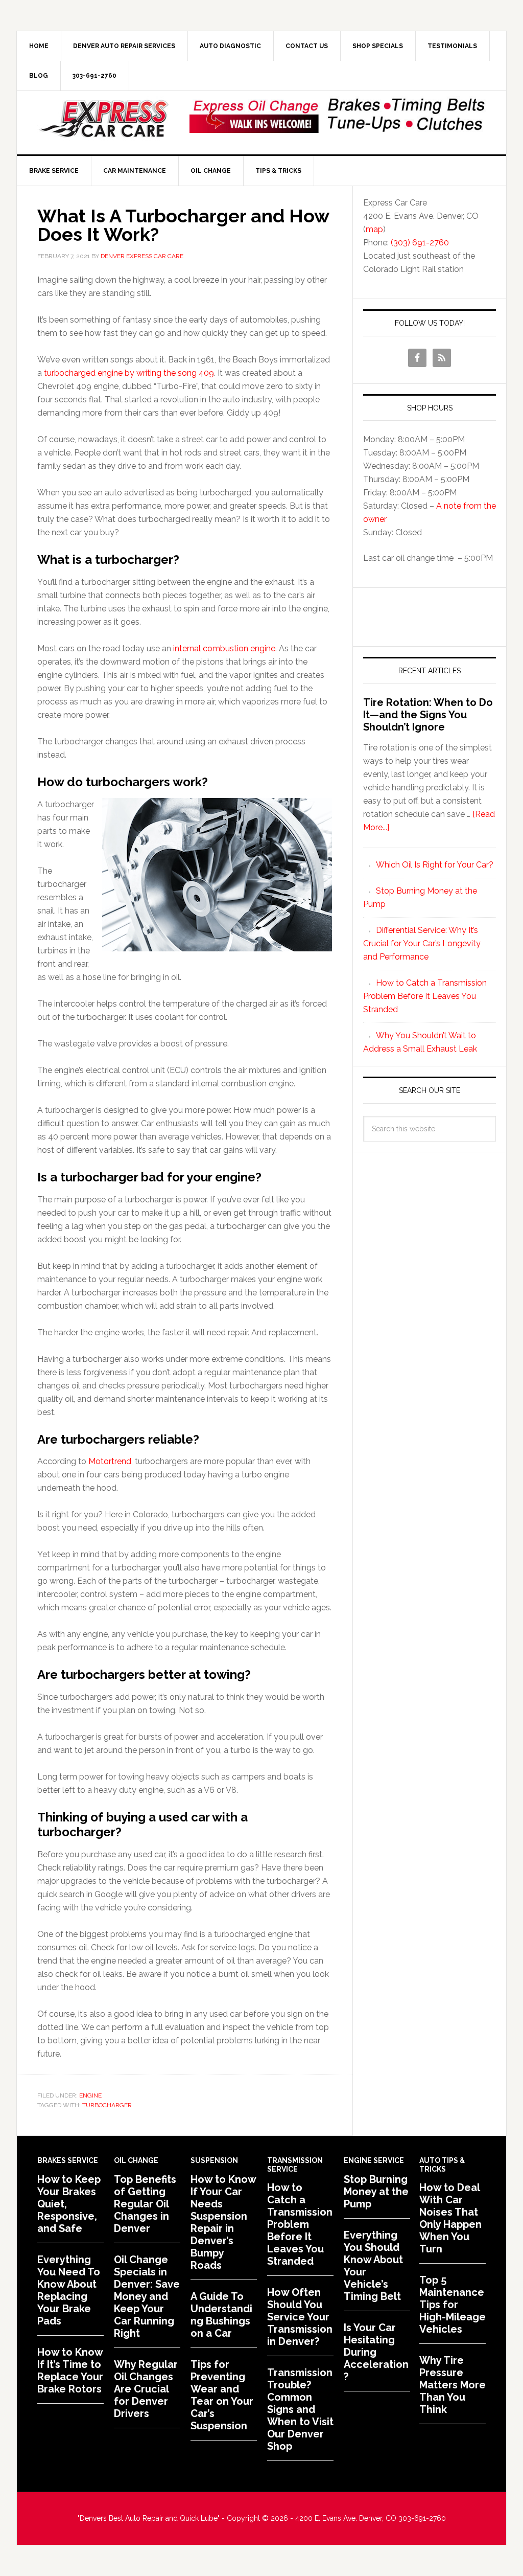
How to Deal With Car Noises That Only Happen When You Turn (450, 2218)
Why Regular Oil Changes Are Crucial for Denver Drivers (146, 2389)
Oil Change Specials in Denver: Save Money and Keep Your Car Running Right (147, 2296)
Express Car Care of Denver (104, 119)
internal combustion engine (224, 648)
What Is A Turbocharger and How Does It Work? (183, 225)
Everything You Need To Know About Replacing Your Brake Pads (69, 2290)
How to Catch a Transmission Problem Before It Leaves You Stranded (425, 996)
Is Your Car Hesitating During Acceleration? (376, 2352)
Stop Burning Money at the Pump (376, 2192)
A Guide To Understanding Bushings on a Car (221, 2315)
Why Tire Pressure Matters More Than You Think (453, 2385)
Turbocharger (107, 2105)
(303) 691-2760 (420, 243)
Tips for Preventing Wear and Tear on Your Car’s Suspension (222, 2395)
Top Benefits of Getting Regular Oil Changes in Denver (145, 2204)
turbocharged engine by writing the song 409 (129, 373)
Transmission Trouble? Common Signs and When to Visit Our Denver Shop (300, 2409)
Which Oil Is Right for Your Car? (435, 865)
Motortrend (110, 1461)
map (374, 229)
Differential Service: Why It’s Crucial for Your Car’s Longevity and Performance (422, 943)
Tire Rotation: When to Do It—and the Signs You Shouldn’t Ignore (428, 715)
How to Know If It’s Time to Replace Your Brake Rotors (70, 2370)
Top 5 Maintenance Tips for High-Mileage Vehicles (453, 2305)
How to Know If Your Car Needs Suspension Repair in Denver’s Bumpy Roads (223, 2222)
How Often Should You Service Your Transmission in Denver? (300, 2317)
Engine (90, 2095)
